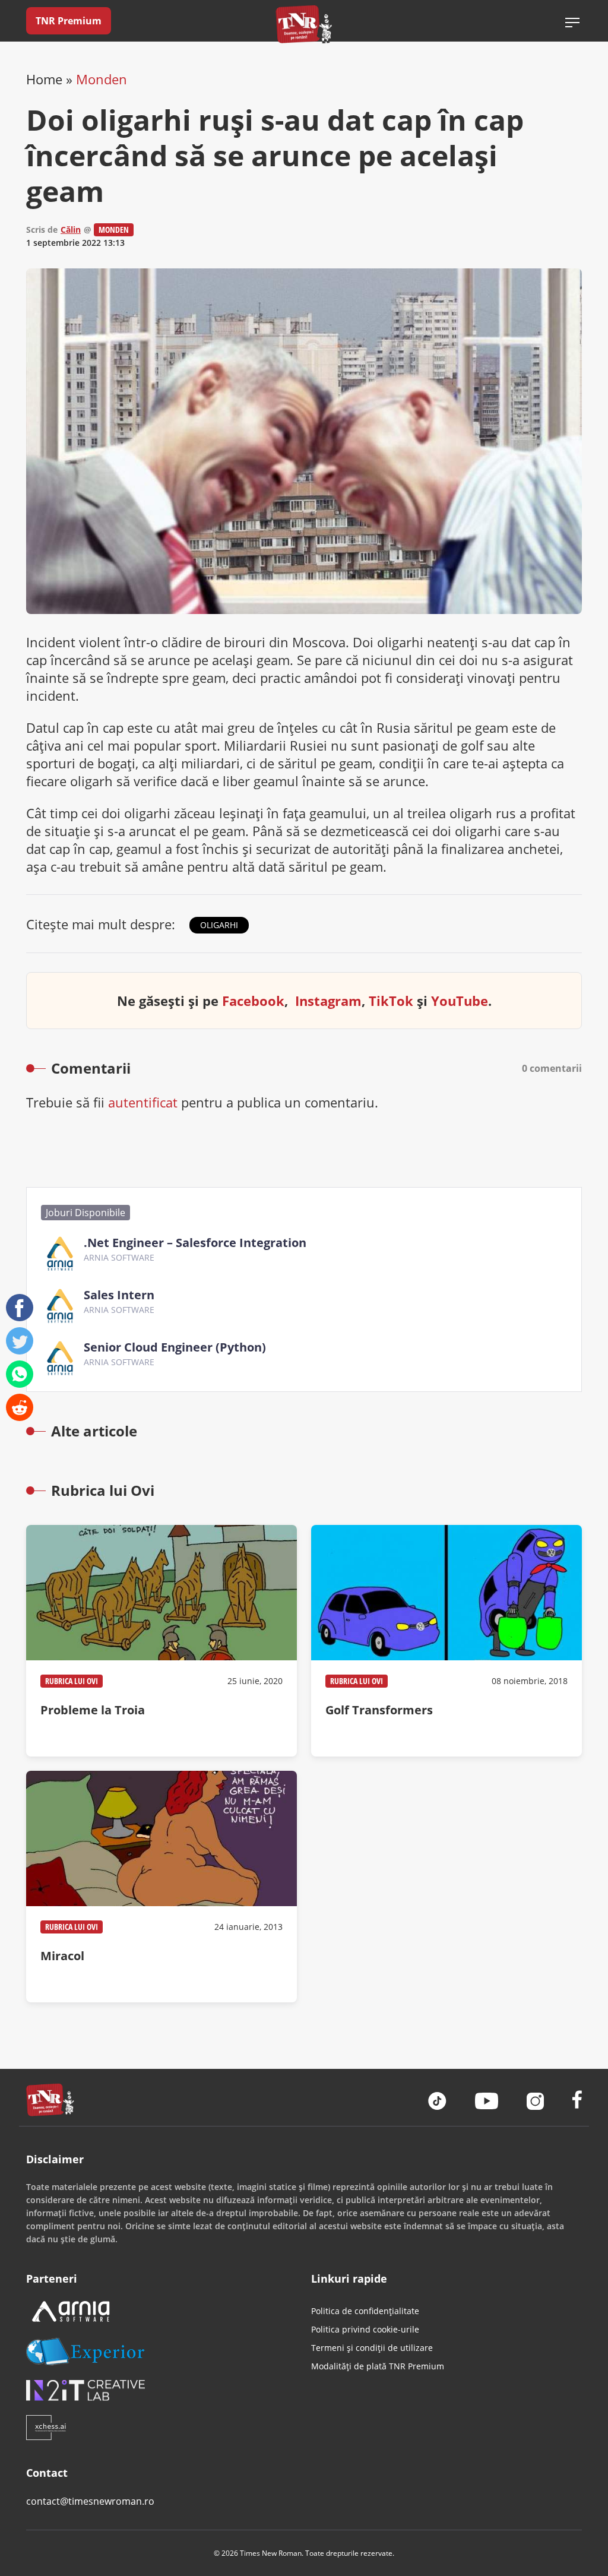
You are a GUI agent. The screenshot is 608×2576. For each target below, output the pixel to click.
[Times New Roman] (304, 24)
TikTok (391, 1001)
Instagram (328, 1001)
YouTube (460, 1001)
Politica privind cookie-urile (365, 2329)
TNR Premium (69, 21)
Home (44, 79)
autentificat (143, 1102)
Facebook (253, 1001)
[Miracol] (161, 1887)
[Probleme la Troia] (161, 1641)
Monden (102, 79)
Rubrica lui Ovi (72, 1681)
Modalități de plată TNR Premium (378, 2366)
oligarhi (219, 925)
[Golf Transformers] (446, 1641)
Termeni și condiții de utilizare (372, 2348)
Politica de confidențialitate (365, 2311)
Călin (71, 230)
